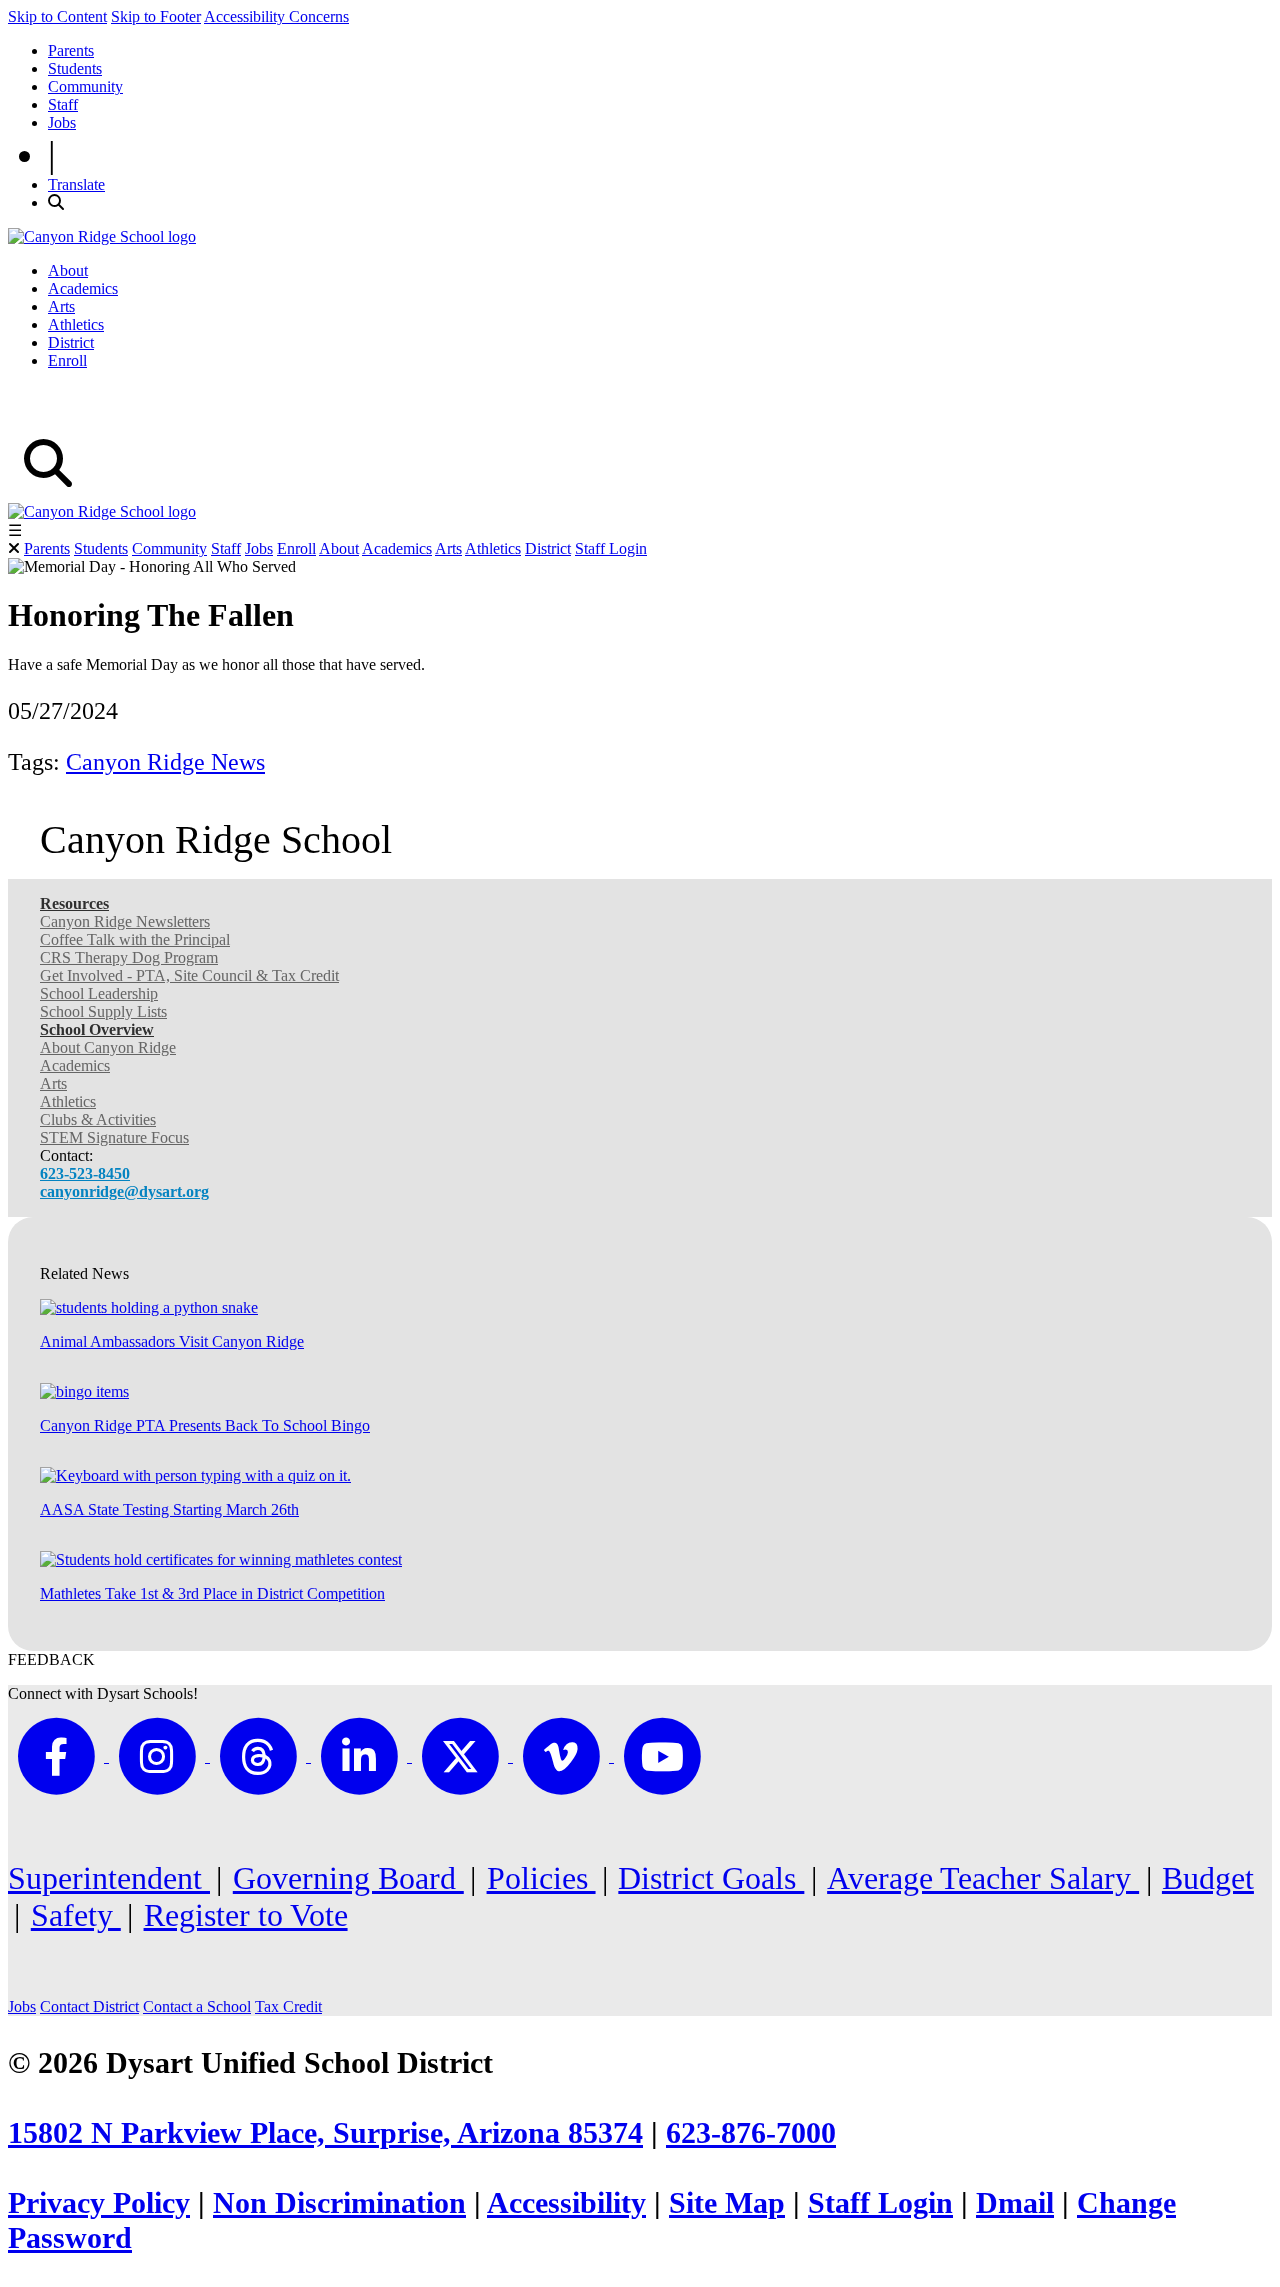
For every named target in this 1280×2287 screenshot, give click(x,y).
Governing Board (348, 1878)
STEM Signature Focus (114, 1137)
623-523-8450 (85, 1173)
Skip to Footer (156, 16)
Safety (76, 1915)
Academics (83, 288)
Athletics (76, 324)
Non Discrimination (339, 2203)
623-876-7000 (751, 2133)
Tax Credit (288, 2006)
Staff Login (611, 548)
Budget (1208, 1878)
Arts (61, 306)
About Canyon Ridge (108, 1047)
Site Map (727, 2203)
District (71, 342)
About (68, 270)
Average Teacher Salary (983, 1878)
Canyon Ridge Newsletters (125, 921)
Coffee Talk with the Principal (135, 939)
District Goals (711, 1878)
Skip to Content (57, 16)
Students (75, 68)
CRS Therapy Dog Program (129, 957)
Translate (76, 184)
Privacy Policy (99, 2203)
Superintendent (109, 1878)
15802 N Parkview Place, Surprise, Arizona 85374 (325, 2133)
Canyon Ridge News (165, 762)
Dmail (1015, 2203)
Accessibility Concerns (276, 16)
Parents (71, 50)
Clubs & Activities (98, 1119)
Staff (63, 104)
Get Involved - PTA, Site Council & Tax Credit (189, 975)
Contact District (89, 2006)
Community (85, 86)
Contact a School (197, 2006)
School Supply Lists (103, 1011)
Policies (541, 1878)
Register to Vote (246, 1915)
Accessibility (566, 2203)
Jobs (62, 122)
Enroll (67, 360)
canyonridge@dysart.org (124, 1191)
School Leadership (99, 993)
